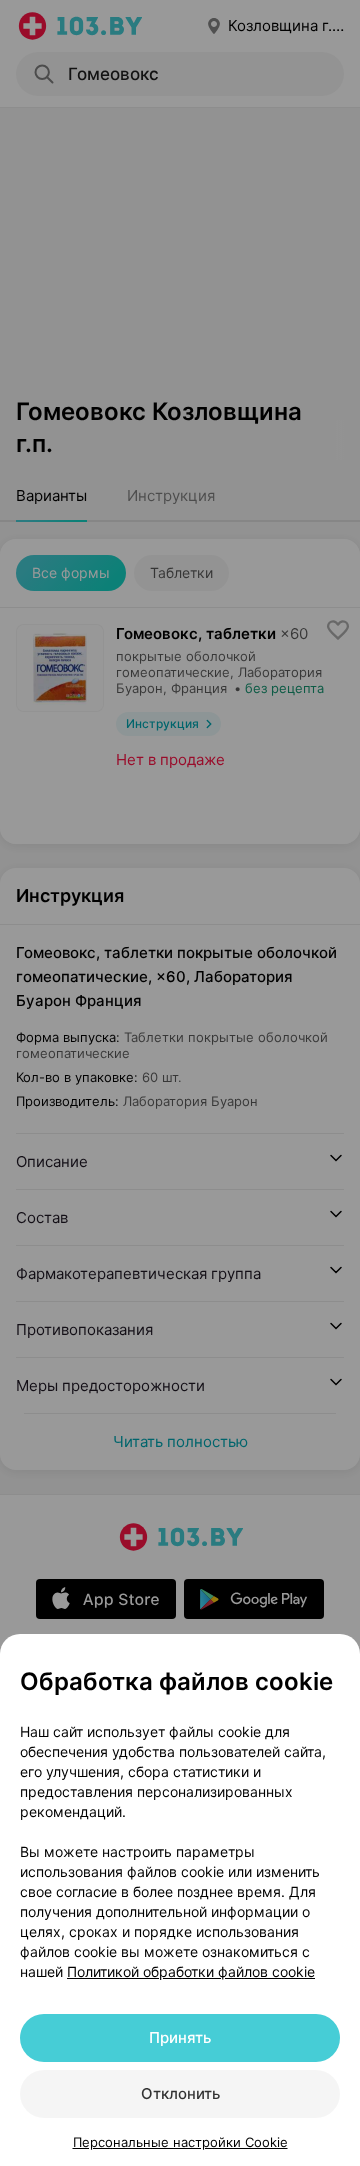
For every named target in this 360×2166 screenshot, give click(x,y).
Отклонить (180, 2093)
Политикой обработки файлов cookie (191, 1971)
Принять (180, 2037)
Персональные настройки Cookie (180, 2142)
